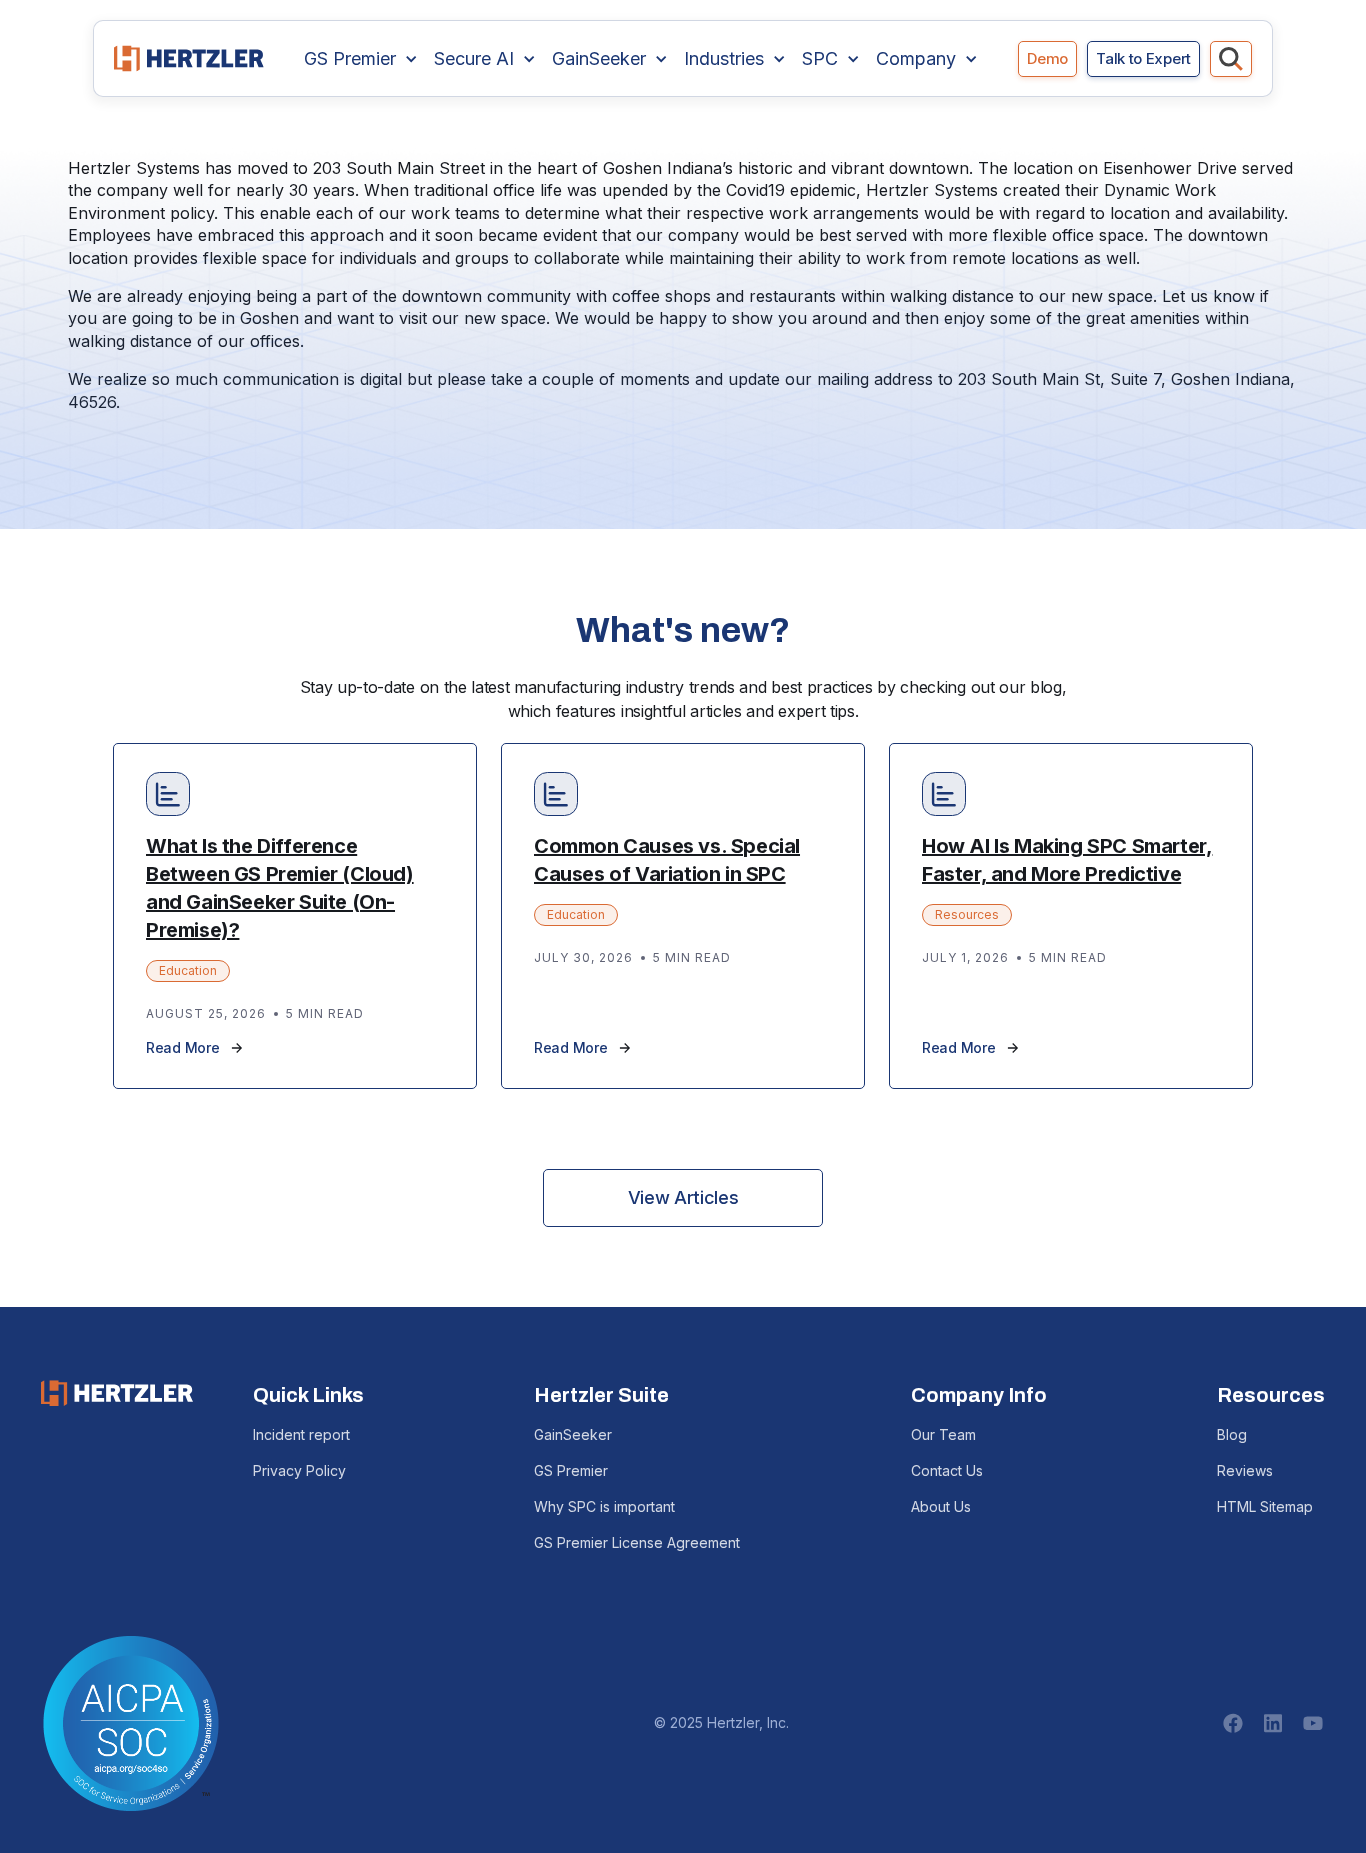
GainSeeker (573, 1434)
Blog (1232, 1434)
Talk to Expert (1143, 58)
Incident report (301, 1434)
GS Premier (571, 1470)
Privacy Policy (299, 1470)
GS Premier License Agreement (637, 1542)
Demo (1047, 58)
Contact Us (947, 1470)
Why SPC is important (604, 1506)
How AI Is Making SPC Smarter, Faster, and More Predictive (1067, 860)
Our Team (943, 1434)
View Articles (683, 1197)
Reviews (1245, 1470)
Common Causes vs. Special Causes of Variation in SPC (667, 860)
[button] (361, 59)
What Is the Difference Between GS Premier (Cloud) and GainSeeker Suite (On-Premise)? (280, 888)
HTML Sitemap (1265, 1506)
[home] (189, 58)
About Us (941, 1506)
